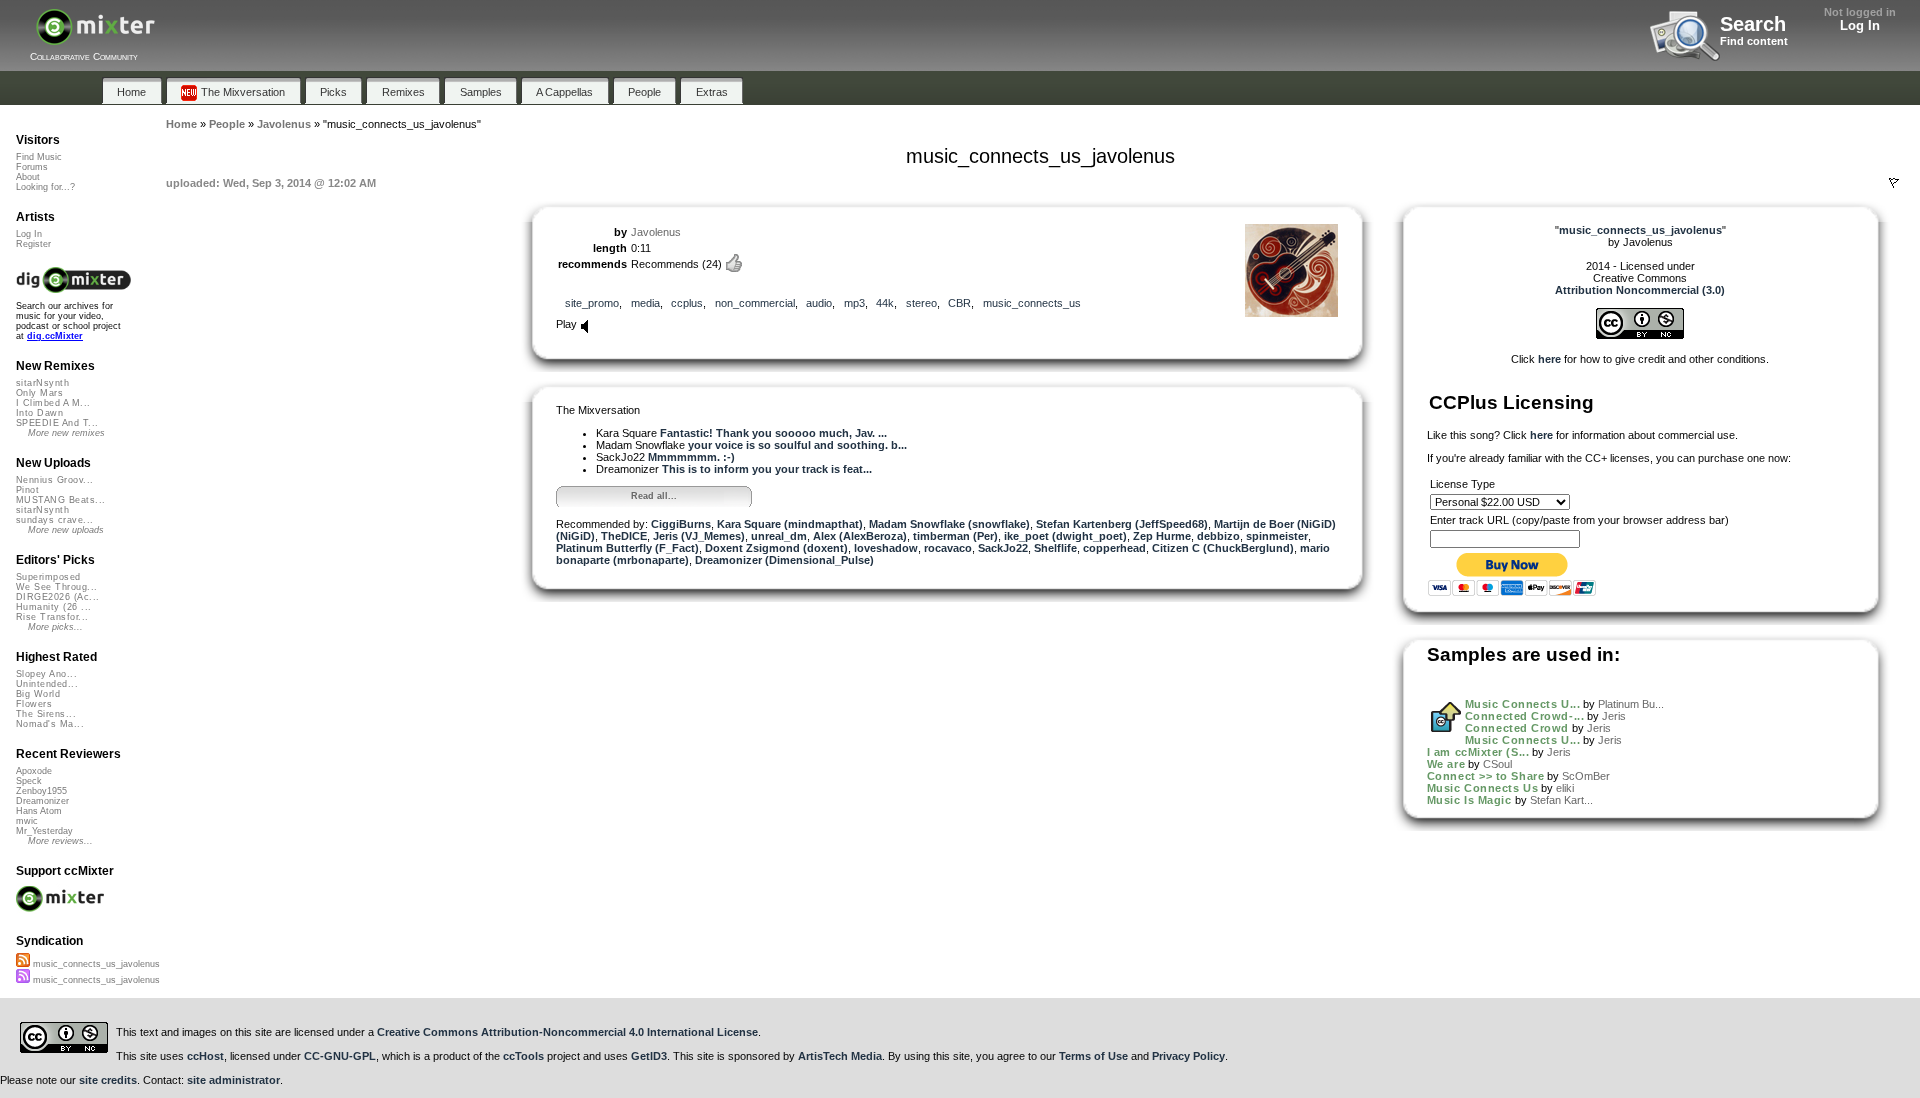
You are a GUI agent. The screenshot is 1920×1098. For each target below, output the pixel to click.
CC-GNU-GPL (340, 1056)
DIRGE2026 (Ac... (57, 597)
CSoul (1497, 764)
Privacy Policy (1188, 1056)
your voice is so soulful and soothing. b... (797, 445)
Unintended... (47, 684)
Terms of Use (1093, 1056)
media (645, 303)
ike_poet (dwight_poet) (1065, 536)
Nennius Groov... (54, 480)
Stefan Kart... (1561, 800)
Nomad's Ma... (50, 724)
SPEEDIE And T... (57, 423)
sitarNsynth (42, 383)
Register (33, 244)
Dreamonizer (42, 801)
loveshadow (886, 548)
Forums (32, 167)
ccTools (523, 1056)
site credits (108, 1080)
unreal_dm (779, 536)
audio (819, 303)
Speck (29, 781)
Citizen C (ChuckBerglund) (1223, 548)
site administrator (233, 1080)
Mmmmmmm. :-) (691, 457)
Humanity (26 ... (53, 607)
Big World (38, 694)
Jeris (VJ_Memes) (699, 536)
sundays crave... (54, 520)
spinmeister (1277, 536)
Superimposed (48, 577)
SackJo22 (1003, 548)
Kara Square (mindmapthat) (790, 524)
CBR (959, 303)
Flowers (34, 704)
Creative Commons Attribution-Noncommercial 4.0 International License (567, 1032)
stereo (921, 303)
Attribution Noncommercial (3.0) (1640, 290)
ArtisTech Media (840, 1056)
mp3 (854, 303)
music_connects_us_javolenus (95, 964)
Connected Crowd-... (1524, 716)
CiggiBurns (681, 524)
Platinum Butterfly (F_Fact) (627, 548)
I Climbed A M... (53, 403)
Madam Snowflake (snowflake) (949, 524)
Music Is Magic (1469, 800)
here (1549, 359)
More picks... (55, 627)
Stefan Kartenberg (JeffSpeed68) (1122, 524)
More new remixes (66, 433)
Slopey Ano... (46, 674)
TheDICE (624, 536)
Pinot (27, 490)
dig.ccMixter (55, 336)
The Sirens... (46, 714)
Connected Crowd (1517, 728)
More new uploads (66, 530)
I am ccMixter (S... (1478, 752)
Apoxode (34, 771)
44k (885, 303)
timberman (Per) (955, 536)
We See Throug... (56, 587)
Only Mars (39, 393)
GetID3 (649, 1056)
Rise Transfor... (52, 617)
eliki (1565, 788)
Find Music (39, 157)
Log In (1860, 25)
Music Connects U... (1522, 704)
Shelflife (1055, 548)
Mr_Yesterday (44, 831)
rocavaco (948, 548)
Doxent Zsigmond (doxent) (776, 548)
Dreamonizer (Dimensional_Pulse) (784, 560)
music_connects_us (1032, 303)
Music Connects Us (1482, 788)
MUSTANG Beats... (60, 500)
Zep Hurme (1162, 536)
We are (1446, 764)
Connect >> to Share (1485, 776)
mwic (27, 821)
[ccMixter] (95, 37)
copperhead (1114, 548)
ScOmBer (1586, 776)
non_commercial (755, 303)
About (28, 177)
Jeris (1614, 716)
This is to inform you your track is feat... (767, 469)
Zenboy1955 (41, 791)
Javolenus (656, 232)
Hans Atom (39, 811)
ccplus (687, 303)
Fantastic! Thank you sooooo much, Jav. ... (773, 433)
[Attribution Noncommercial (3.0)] (1640, 335)
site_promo (592, 303)
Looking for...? (45, 187)
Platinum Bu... (1631, 704)
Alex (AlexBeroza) (860, 536)
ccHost (205, 1056)
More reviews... (60, 841)
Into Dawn (39, 413)
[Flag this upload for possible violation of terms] (1894, 183)
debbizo (1218, 536)
